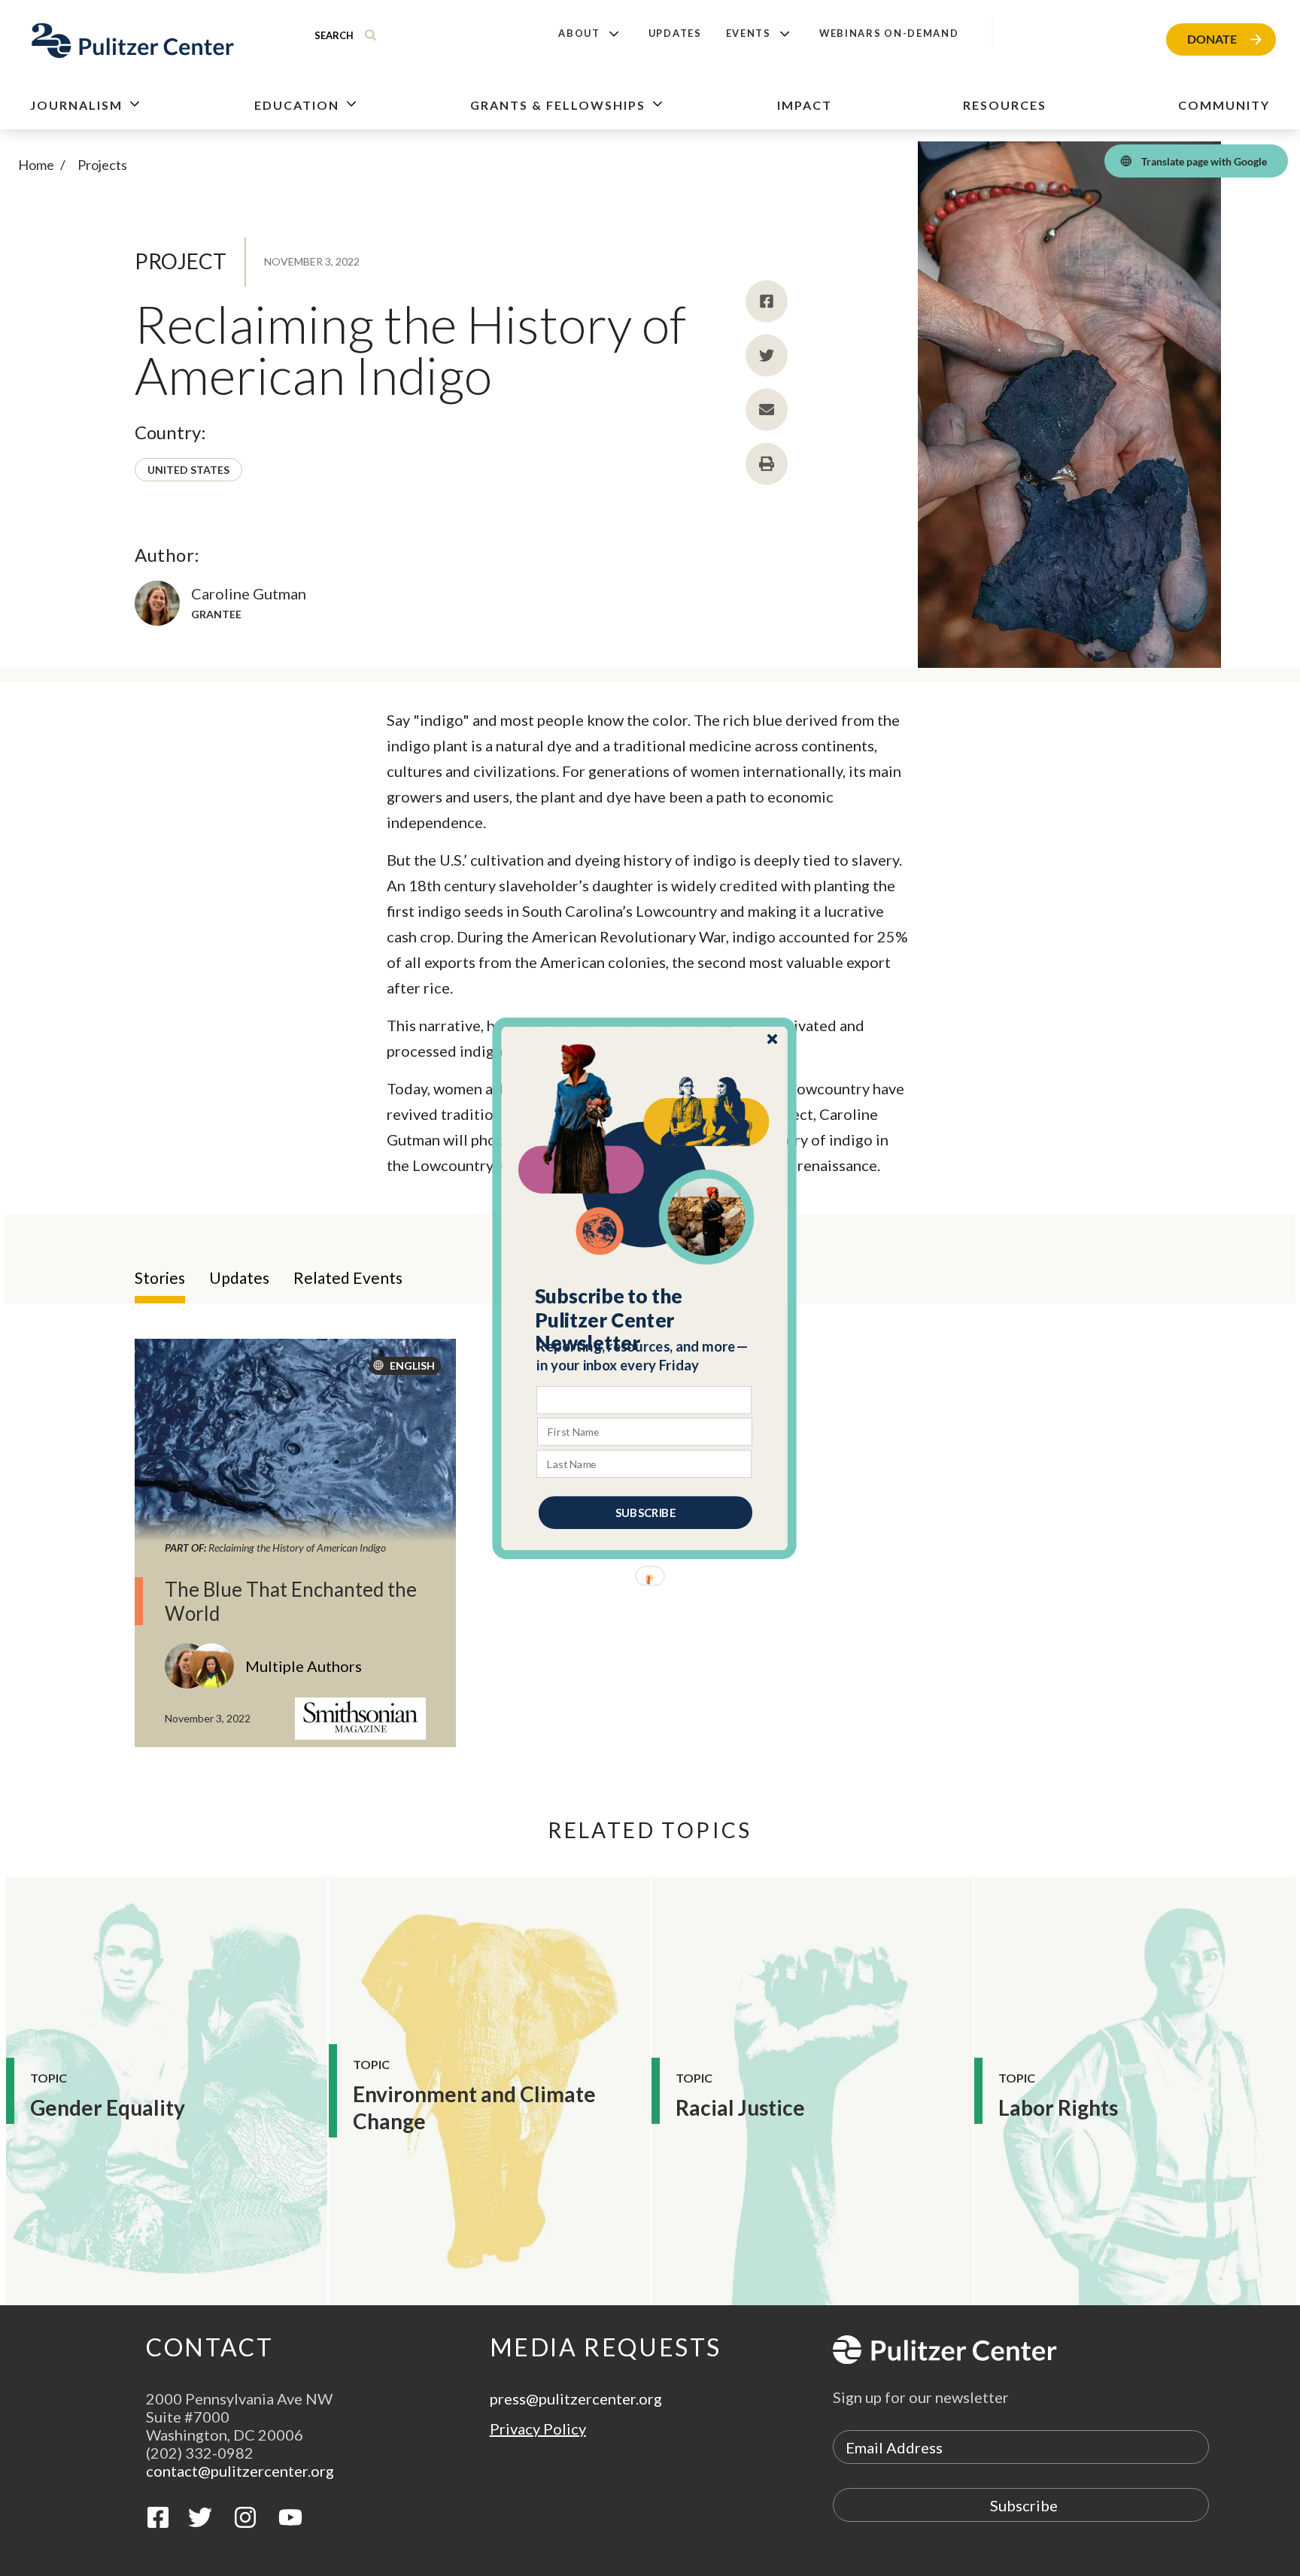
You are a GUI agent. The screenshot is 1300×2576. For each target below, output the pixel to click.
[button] (645, 1319)
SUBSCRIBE (645, 1512)
